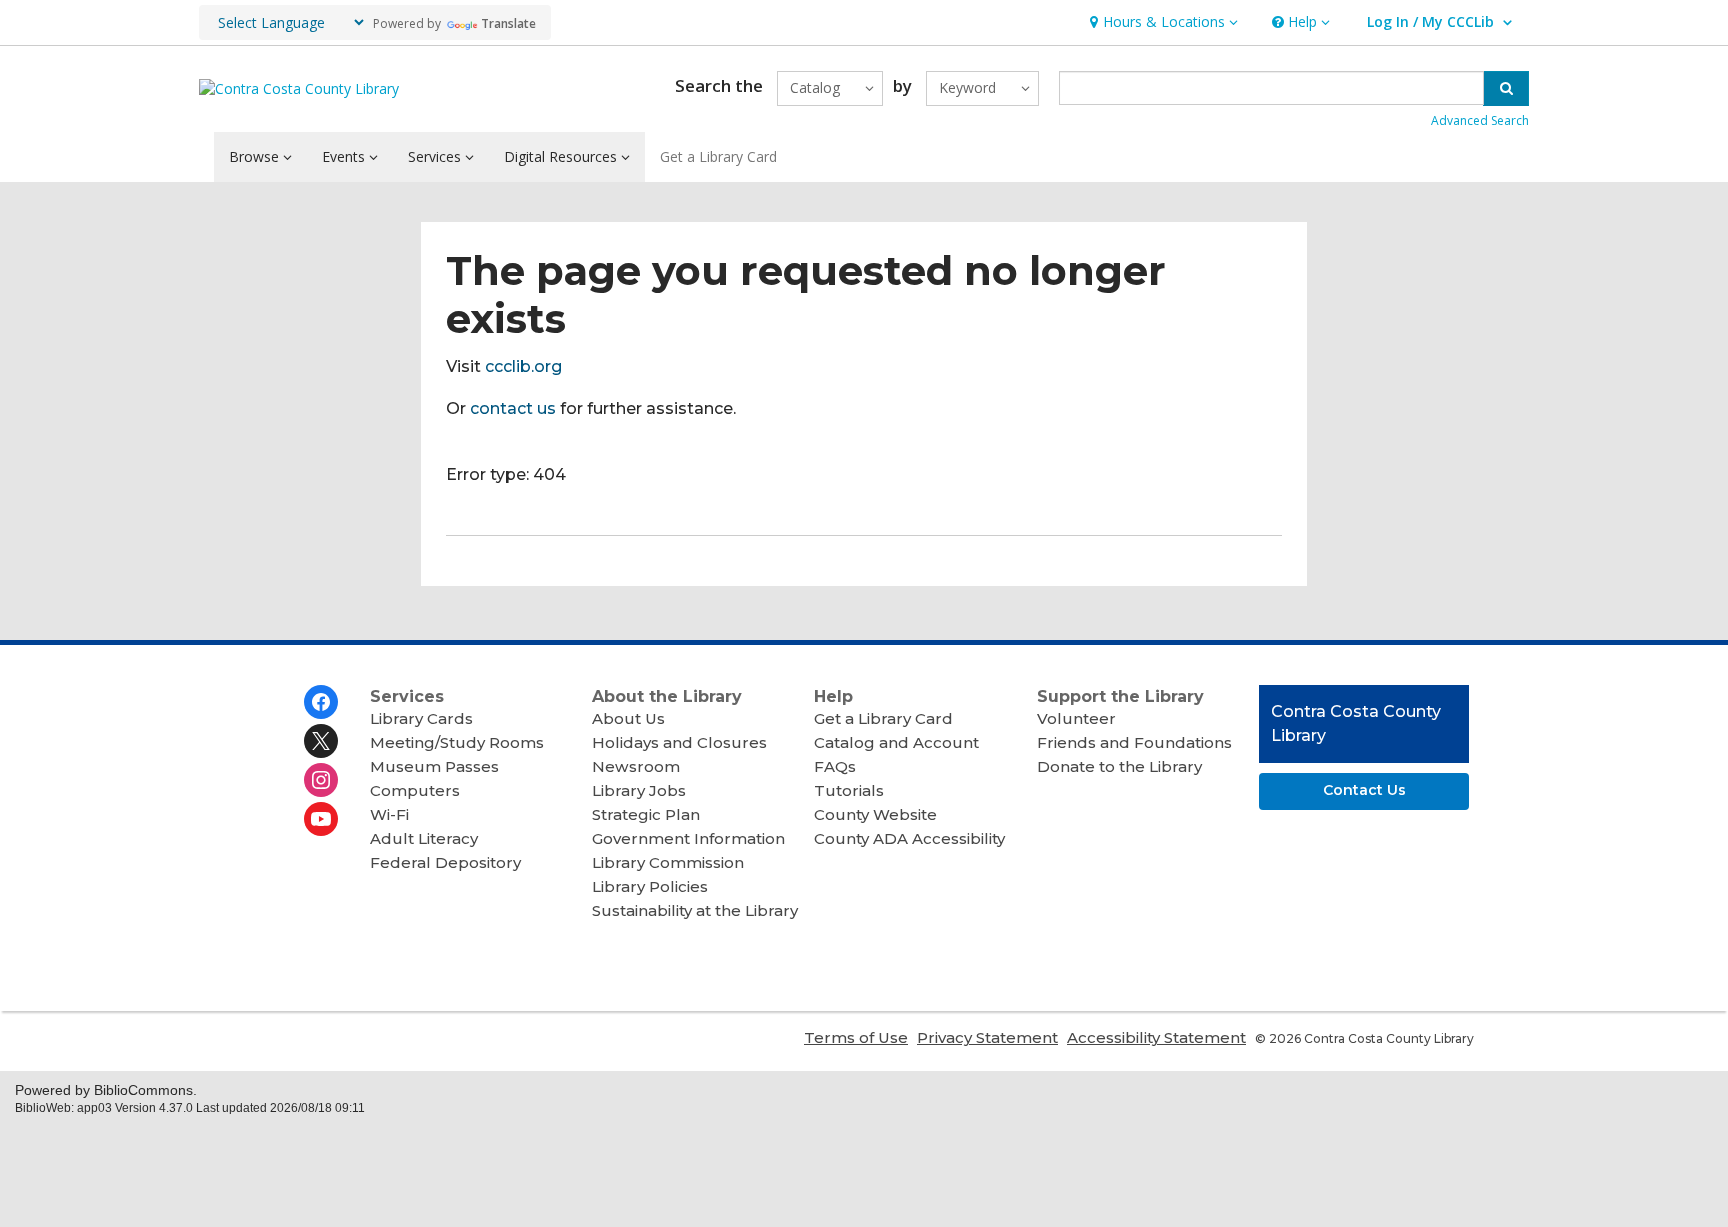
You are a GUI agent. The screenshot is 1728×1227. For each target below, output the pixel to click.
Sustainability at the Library (695, 910)
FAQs (835, 766)
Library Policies (650, 886)
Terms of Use (856, 1037)
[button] (1161, 22)
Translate (508, 23)
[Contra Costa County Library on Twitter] (321, 741)
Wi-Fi (389, 814)
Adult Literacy (424, 838)
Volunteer (1076, 718)
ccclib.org (523, 366)
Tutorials (849, 790)
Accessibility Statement (1156, 1037)
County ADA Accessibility (909, 838)
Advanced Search (1480, 120)
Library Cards (421, 718)
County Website (875, 814)
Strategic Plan (646, 814)
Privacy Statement (987, 1037)
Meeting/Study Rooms (457, 742)
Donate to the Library (1119, 766)
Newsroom (636, 766)
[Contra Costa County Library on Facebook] (321, 702)
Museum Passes (434, 766)
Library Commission (668, 862)
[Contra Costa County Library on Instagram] (321, 780)
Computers (415, 790)
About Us (628, 718)
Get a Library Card (718, 156)
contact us (513, 408)
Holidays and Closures (679, 742)
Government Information (688, 838)
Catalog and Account (896, 742)
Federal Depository (445, 862)
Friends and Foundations (1134, 742)
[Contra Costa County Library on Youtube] (321, 819)
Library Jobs (639, 790)
